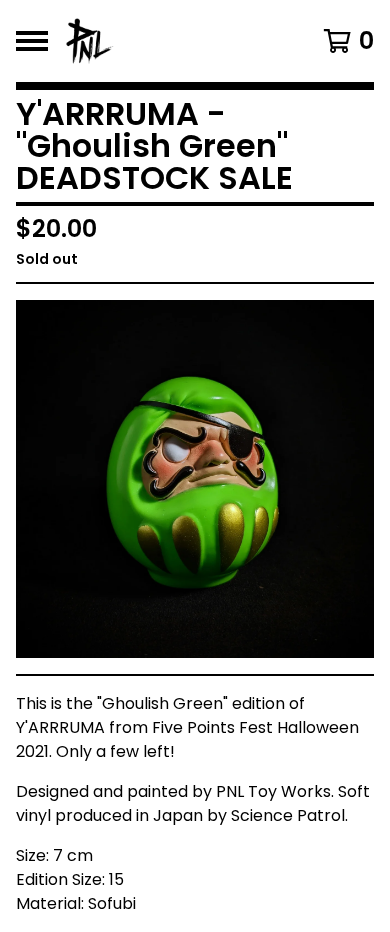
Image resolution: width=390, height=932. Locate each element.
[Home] (172, 41)
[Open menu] (32, 41)
